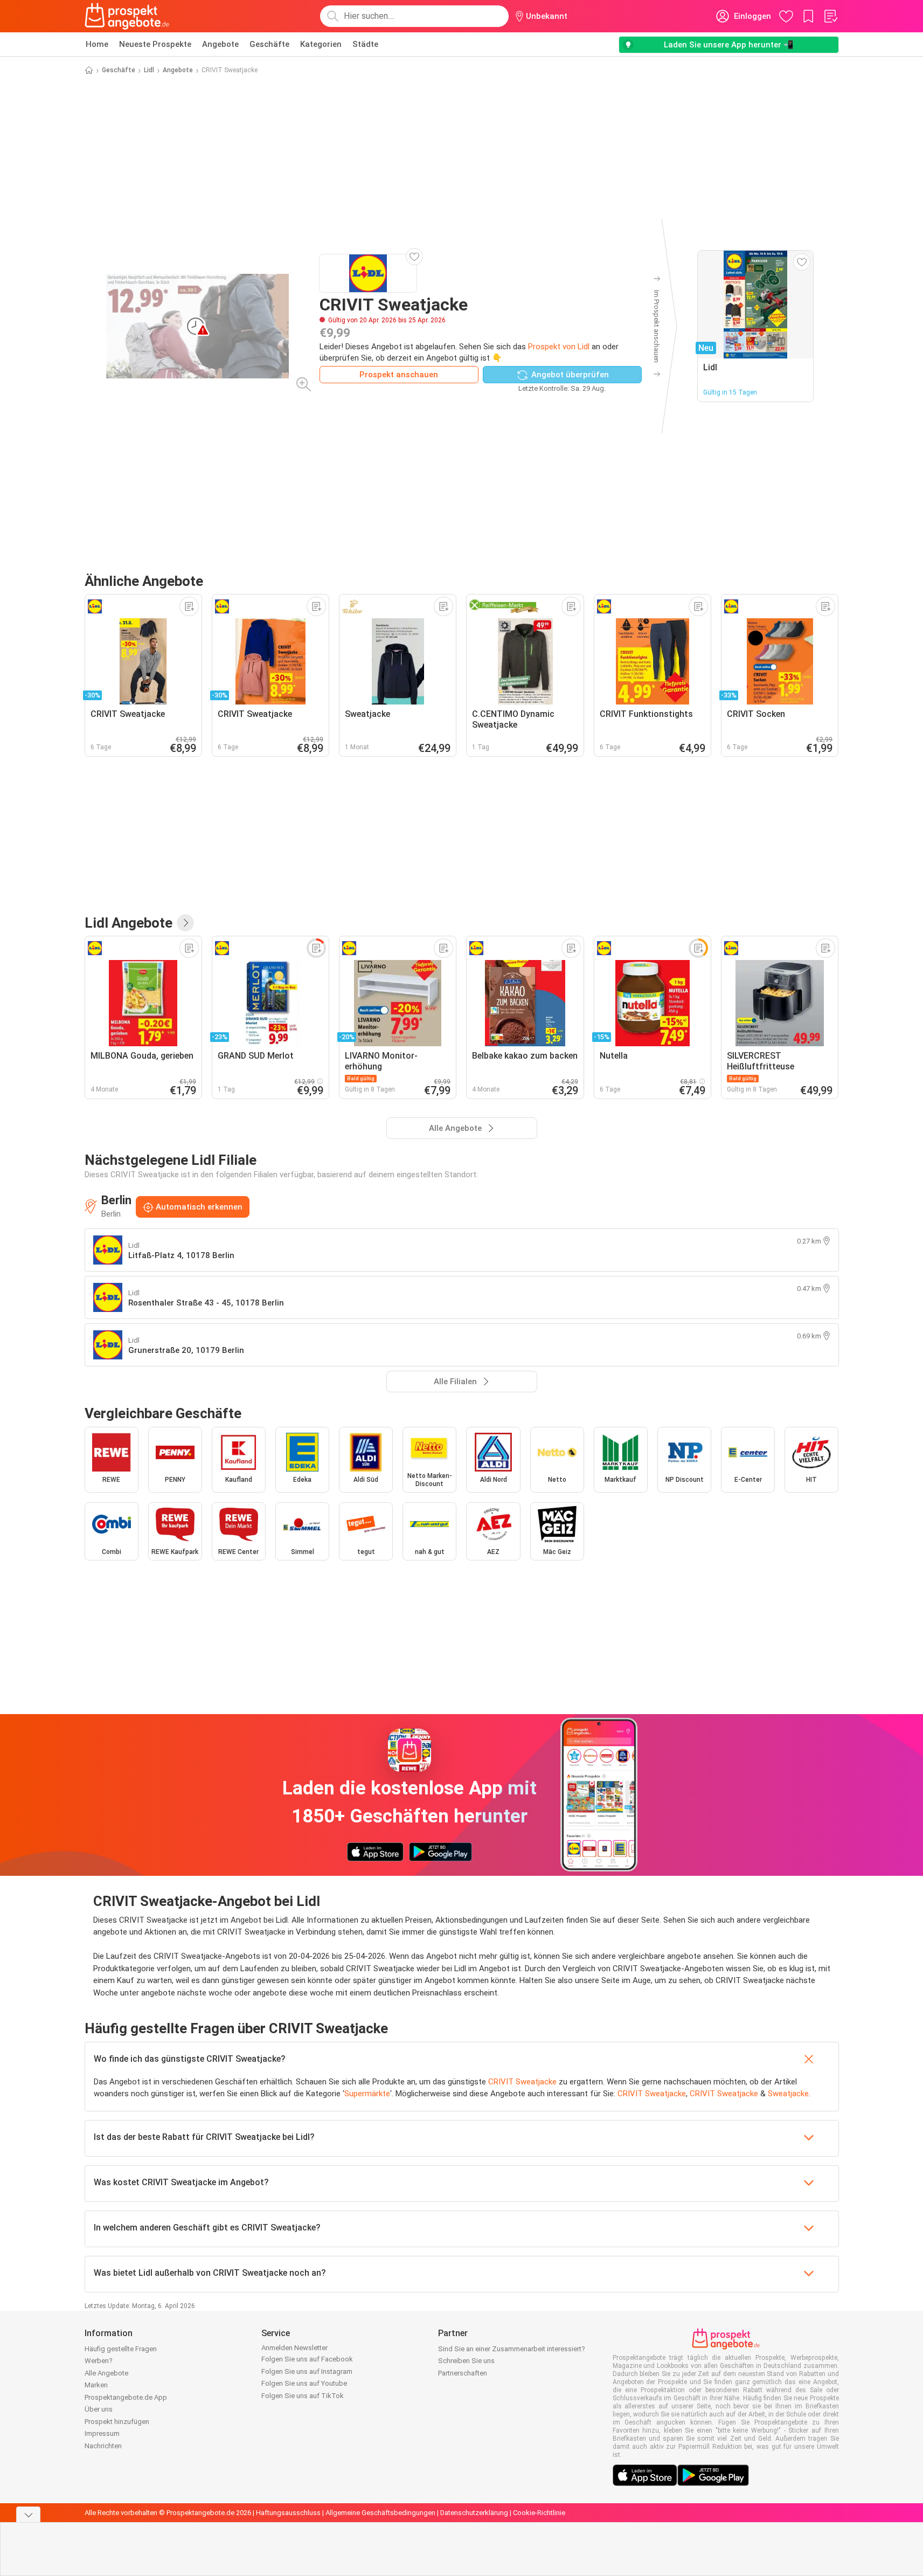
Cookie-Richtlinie (539, 2513)
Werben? (99, 2361)
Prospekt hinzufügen (117, 2422)
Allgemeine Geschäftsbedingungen (380, 2513)
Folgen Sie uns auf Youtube (304, 2383)
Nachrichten (103, 2446)
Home (97, 44)
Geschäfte (269, 44)
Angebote (220, 44)
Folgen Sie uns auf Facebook (307, 2359)
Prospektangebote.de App (126, 2397)
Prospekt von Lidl (559, 347)
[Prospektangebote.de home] (127, 16)
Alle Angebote (106, 2373)
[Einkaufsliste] (830, 16)
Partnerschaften (463, 2373)
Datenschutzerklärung (474, 2513)
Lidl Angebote (129, 923)
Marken (96, 2385)
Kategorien (321, 44)
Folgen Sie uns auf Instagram (307, 2371)
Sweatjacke (788, 2094)
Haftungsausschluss (288, 2513)
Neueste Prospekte (155, 44)
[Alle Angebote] (185, 923)
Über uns (99, 2409)
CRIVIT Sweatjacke (522, 2082)
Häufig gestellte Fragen (121, 2349)
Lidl (149, 70)
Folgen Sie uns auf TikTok (303, 2396)
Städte (365, 44)
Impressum (102, 2433)
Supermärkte (367, 2094)
